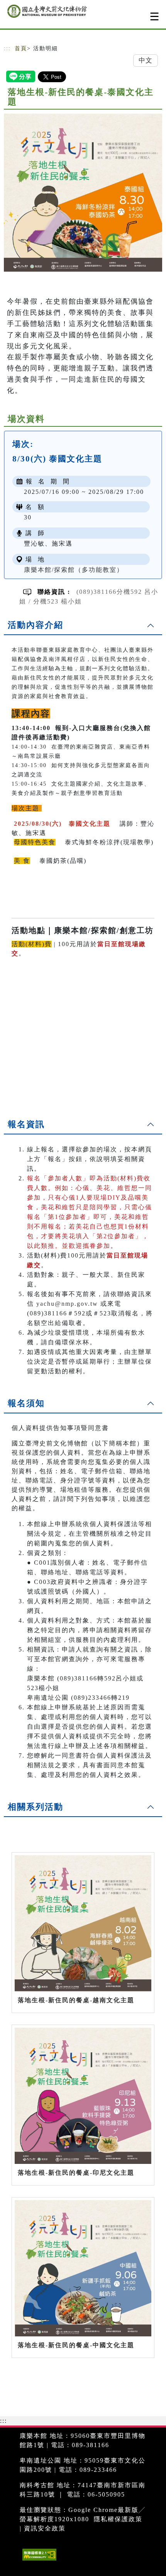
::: (7, 48)
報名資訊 (26, 1124)
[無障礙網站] (38, 2560)
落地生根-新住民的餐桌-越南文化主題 (76, 2000)
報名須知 (26, 1403)
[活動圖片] (83, 193)
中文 (146, 60)
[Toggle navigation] (154, 16)
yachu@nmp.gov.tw (67, 1304)
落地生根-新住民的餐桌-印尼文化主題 (76, 2173)
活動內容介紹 (36, 625)
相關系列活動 (36, 1807)
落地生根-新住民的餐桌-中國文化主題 (76, 2345)
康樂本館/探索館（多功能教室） (74, 570)
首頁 (21, 48)
